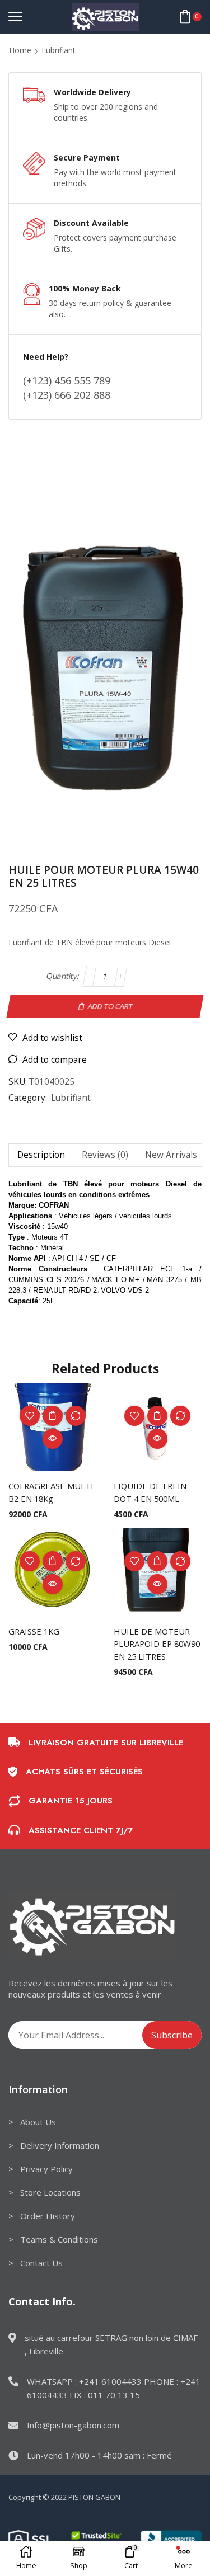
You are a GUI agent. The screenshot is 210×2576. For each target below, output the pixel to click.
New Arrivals (171, 1155)
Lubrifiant (59, 50)
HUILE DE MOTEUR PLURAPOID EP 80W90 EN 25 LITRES (157, 1643)
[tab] (41, 1155)
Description (41, 1155)
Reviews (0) (105, 1155)
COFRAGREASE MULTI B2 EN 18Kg (51, 1492)
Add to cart (110, 1006)
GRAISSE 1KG (34, 1631)
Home (20, 50)
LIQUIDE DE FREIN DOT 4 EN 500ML (150, 1492)
